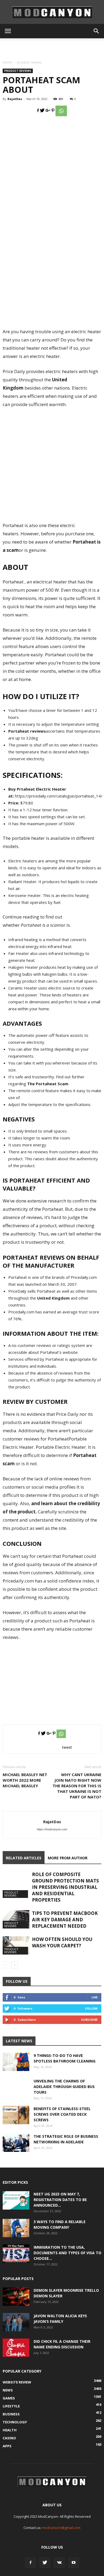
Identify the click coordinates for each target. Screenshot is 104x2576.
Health (10, 2430)
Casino (9, 2438)
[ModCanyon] (52, 12)
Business (11, 2414)
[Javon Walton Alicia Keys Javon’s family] (16, 2322)
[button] (97, 31)
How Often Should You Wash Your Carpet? (62, 1942)
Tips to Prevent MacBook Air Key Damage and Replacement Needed (65, 1920)
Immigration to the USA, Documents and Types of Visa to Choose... (67, 2253)
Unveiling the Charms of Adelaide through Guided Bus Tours (64, 2087)
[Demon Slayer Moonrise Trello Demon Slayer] (16, 2297)
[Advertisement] (52, 48)
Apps (7, 2446)
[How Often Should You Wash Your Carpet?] (16, 1945)
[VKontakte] (59, 2563)
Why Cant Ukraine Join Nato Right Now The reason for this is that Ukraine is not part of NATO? (77, 1786)
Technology (15, 2422)
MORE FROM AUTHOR (68, 1858)
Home (7, 62)
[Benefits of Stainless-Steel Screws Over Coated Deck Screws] (16, 2115)
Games (9, 2398)
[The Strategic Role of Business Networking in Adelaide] (16, 2143)
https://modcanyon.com (52, 1829)
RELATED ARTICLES (24, 1858)
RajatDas (15, 99)
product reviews (29, 62)
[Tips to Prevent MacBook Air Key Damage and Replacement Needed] (16, 1919)
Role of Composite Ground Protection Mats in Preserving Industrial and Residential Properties (65, 1887)
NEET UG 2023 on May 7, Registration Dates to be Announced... (60, 2200)
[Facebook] (30, 2563)
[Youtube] (74, 2563)
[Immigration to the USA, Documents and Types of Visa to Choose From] (16, 2254)
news (8, 2390)
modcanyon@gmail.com (61, 2528)
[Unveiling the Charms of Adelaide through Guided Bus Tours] (16, 2091)
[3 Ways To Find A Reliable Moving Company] (16, 2228)
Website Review (17, 2382)
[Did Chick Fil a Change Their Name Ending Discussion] (16, 2348)
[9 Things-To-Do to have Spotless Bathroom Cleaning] (16, 2062)
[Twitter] (45, 2563)
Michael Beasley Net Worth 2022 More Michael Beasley (25, 1780)
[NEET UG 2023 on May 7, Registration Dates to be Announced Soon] (16, 2200)
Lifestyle (11, 2406)
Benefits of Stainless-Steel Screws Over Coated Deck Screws (62, 2114)
